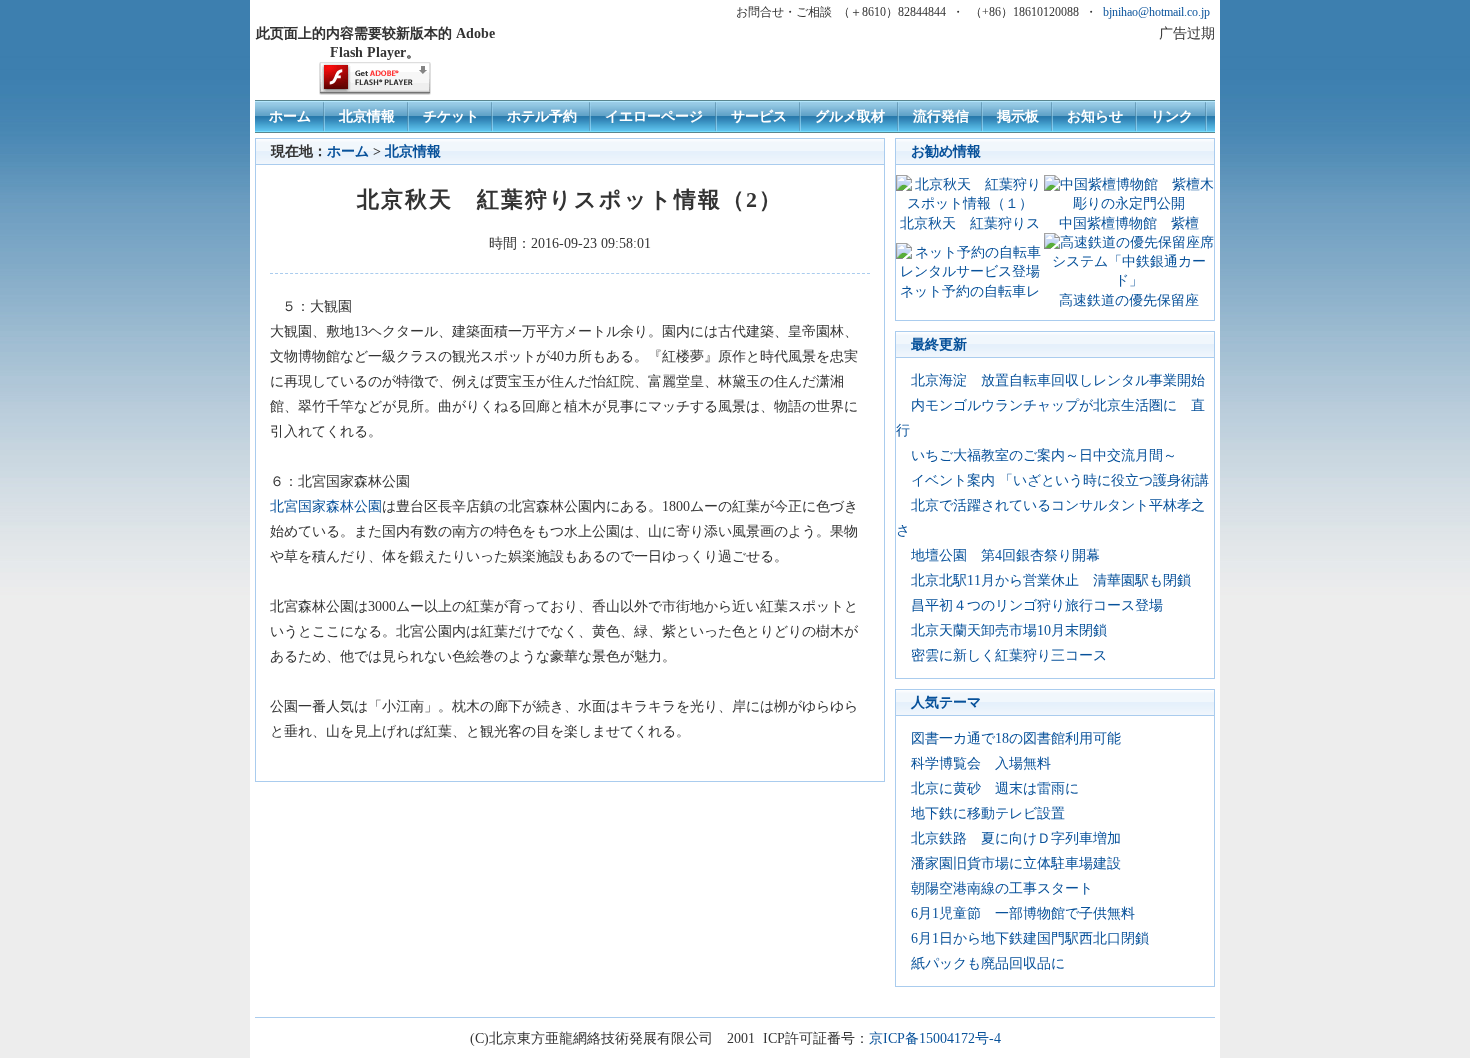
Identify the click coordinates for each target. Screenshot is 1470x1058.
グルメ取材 (850, 116)
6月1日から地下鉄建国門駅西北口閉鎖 (1030, 938)
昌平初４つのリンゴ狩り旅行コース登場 (1037, 605)
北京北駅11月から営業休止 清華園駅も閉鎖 (1051, 580)
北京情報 (367, 116)
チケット (451, 116)
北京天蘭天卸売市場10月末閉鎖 (1009, 630)
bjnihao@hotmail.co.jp (1156, 12)
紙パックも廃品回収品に (988, 963)
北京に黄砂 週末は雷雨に (995, 788)
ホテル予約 (542, 116)
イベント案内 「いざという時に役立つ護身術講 (1060, 480)
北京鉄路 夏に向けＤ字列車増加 (1016, 838)
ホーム (290, 116)
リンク (1172, 116)
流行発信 (941, 116)
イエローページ (654, 116)
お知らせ (1095, 116)
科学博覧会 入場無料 (981, 763)
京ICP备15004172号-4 (935, 1038)
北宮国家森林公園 (326, 506)
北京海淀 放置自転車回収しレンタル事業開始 (1058, 380)
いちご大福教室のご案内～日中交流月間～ (1044, 455)
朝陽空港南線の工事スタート (1002, 888)
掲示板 (1018, 116)
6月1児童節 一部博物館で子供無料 (1023, 913)
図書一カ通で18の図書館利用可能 (1016, 738)
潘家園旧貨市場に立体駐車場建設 (1016, 863)
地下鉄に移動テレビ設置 (988, 813)
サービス (759, 116)
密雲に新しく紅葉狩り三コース (1009, 655)
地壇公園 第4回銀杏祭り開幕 (1005, 555)
